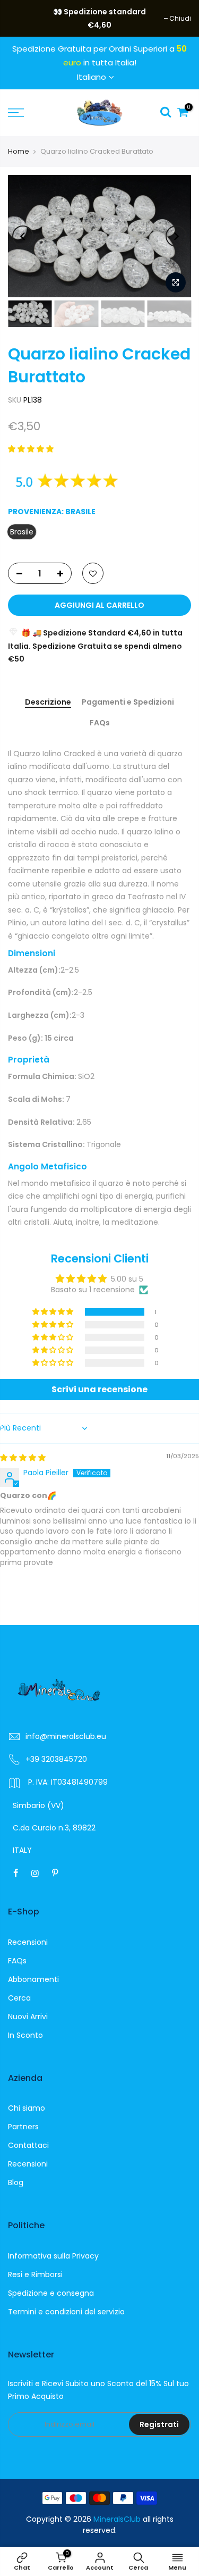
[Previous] (23, 236)
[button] (31, 449)
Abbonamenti (33, 1979)
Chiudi (24, 18)
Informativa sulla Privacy (53, 2256)
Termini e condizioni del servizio (66, 2312)
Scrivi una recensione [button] (99, 1389)
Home (19, 151)
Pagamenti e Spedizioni (128, 702)
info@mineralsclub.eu (66, 1736)
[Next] (176, 236)
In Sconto (25, 2035)
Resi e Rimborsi (35, 2274)
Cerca (19, 1998)
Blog (16, 2182)
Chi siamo (27, 2108)
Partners (23, 2127)
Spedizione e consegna (51, 2293)
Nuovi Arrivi (28, 2017)
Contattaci (28, 2145)
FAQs (100, 723)
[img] (23, 1458)
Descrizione (48, 702)
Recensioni (28, 1942)
